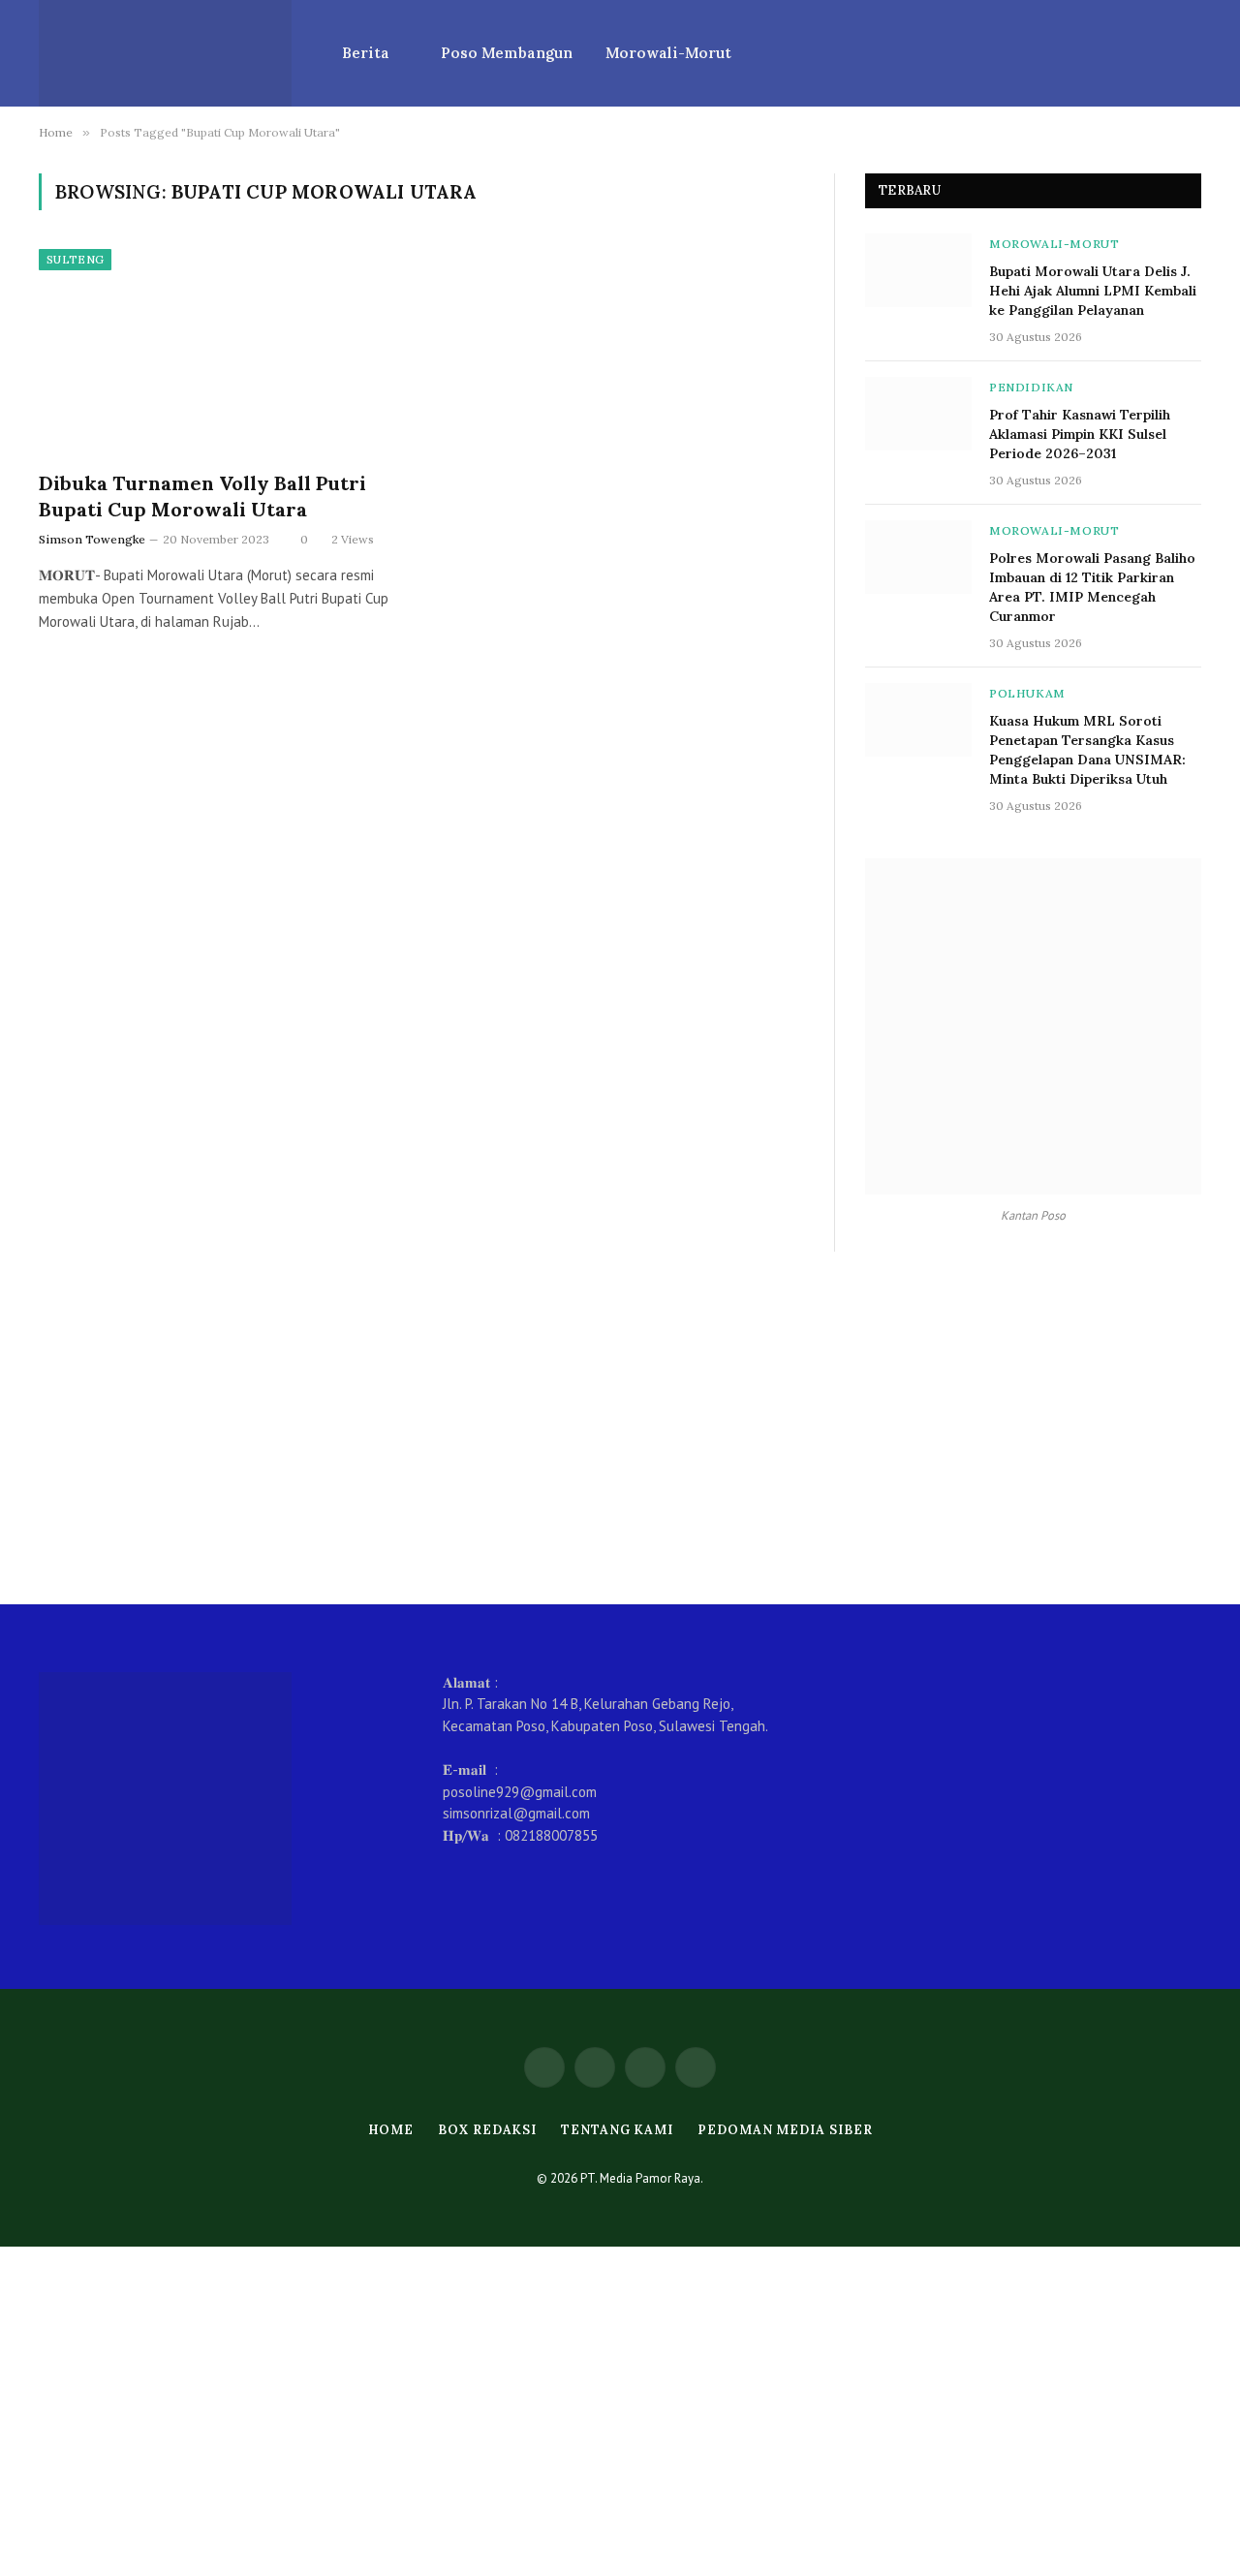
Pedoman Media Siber (785, 2130)
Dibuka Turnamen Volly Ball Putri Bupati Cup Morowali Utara (202, 496)
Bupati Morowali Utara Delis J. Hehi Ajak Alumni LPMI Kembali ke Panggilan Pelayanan (1093, 291)
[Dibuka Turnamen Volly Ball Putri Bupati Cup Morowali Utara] (221, 352)
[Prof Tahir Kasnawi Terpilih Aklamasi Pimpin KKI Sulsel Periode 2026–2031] (918, 414)
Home (391, 2130)
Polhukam (1027, 693)
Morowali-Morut (668, 53)
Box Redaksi (487, 2130)
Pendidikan (1031, 387)
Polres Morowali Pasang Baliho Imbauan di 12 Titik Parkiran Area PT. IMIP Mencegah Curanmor (1092, 587)
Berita (366, 53)
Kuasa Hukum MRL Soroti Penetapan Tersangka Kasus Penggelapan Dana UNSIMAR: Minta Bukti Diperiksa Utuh (1087, 750)
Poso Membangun (507, 53)
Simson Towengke (92, 539)
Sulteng (75, 260)
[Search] (1193, 54)
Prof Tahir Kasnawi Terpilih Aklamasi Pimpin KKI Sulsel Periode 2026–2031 (1080, 434)
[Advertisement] (620, 1428)
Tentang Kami (617, 2130)
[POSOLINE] (165, 53)
